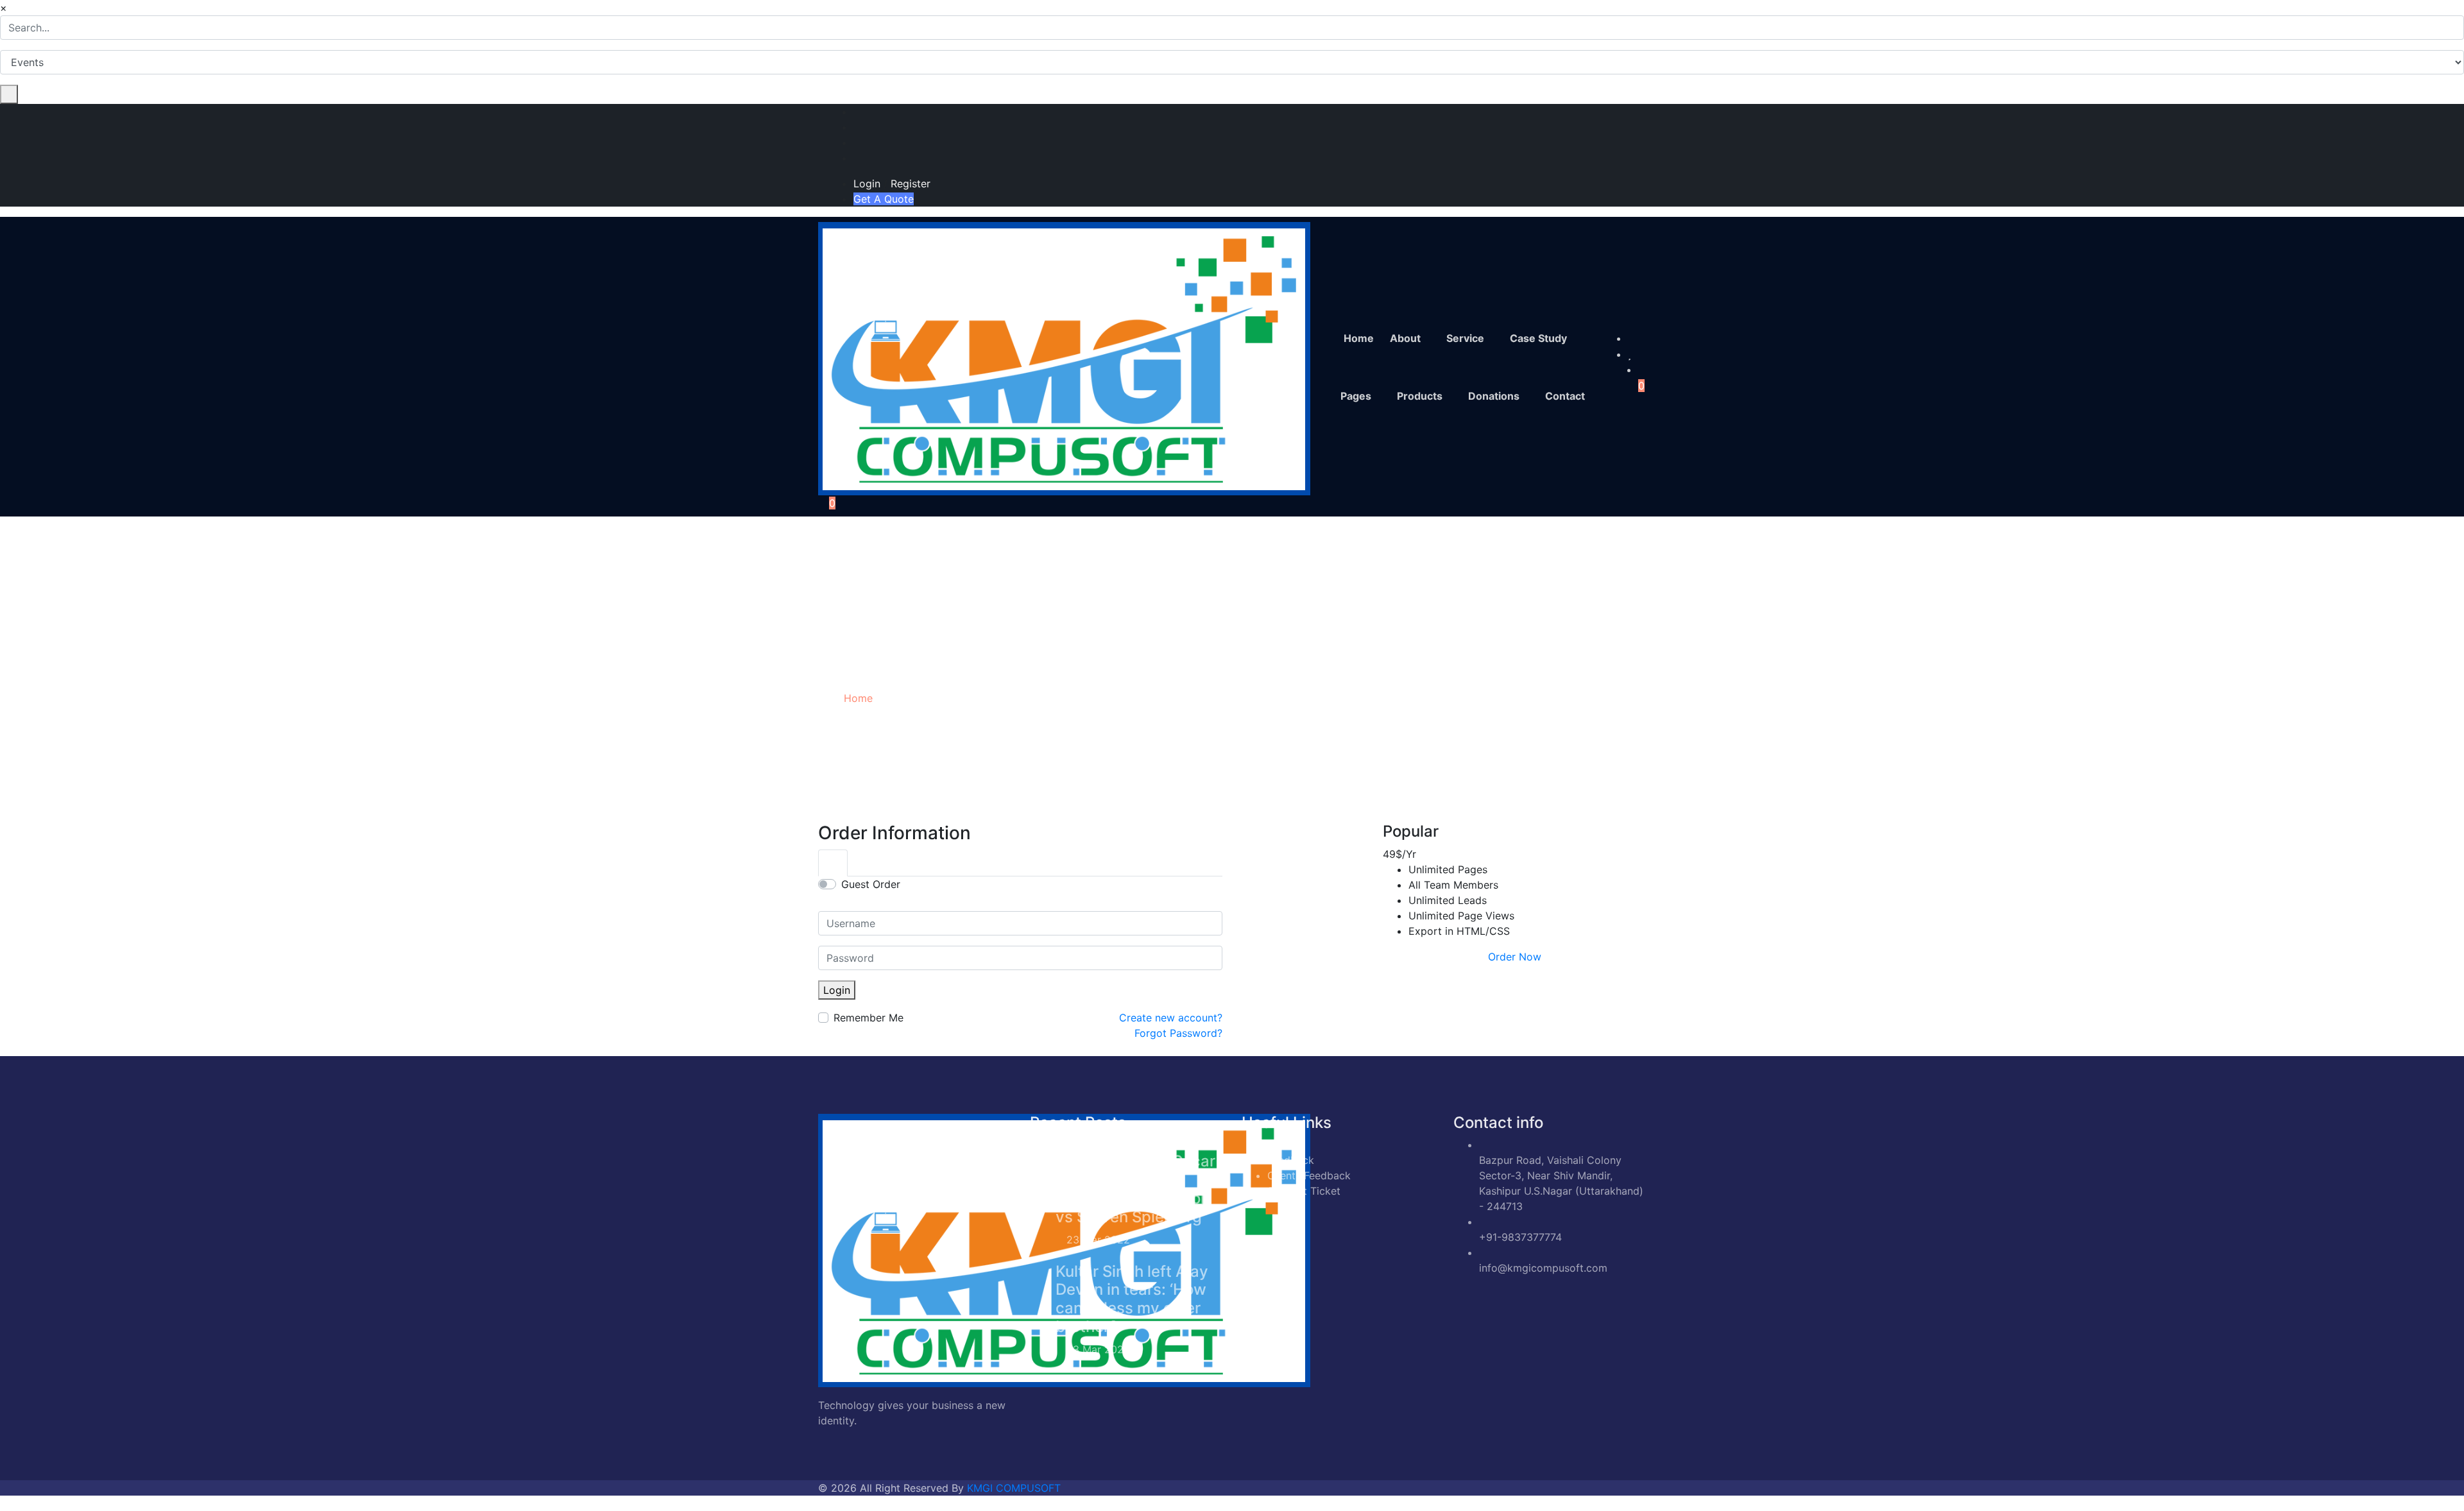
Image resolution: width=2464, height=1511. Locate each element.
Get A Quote (884, 199)
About (1405, 338)
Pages (1356, 396)
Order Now (1515, 957)
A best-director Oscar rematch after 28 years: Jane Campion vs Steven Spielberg (1135, 1189)
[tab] (833, 863)
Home (1359, 338)
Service (1465, 338)
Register (911, 184)
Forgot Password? (1178, 1033)
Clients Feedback (1309, 1175)
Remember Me (868, 1018)
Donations (1494, 396)
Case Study (1538, 338)
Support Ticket (1304, 1191)
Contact (1565, 396)
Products (1420, 396)
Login (867, 184)
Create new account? (1171, 1018)
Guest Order (871, 884)
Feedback (1291, 1160)
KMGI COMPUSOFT (1014, 1488)
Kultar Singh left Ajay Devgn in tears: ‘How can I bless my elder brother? (1132, 1299)
